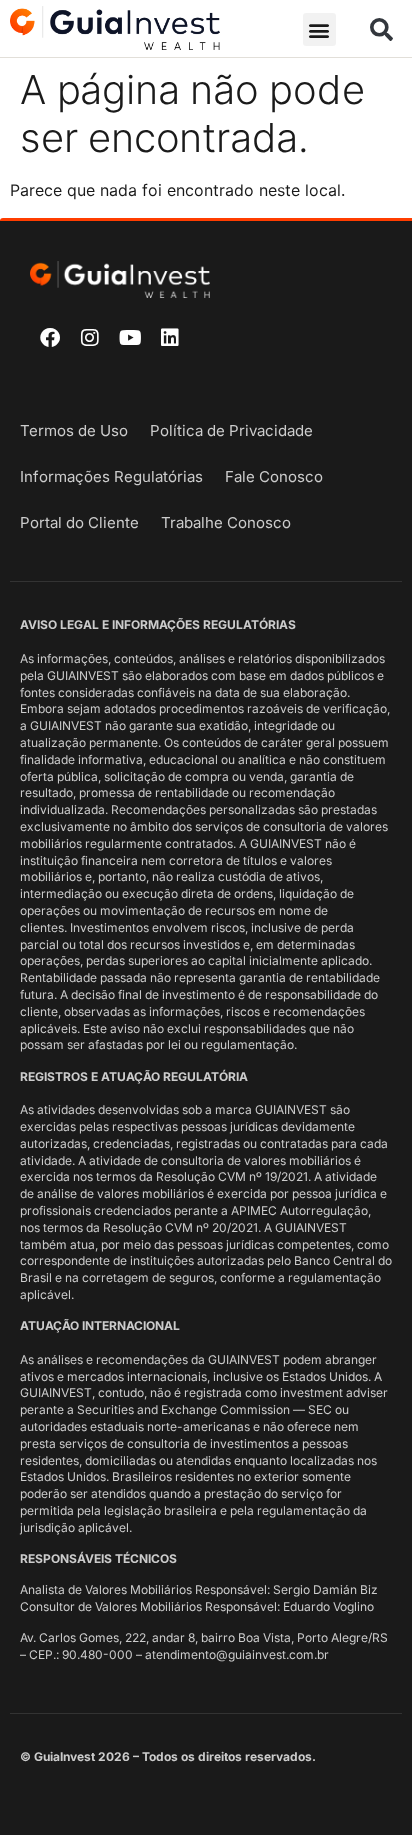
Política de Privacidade (231, 430)
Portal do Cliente (79, 522)
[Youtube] (130, 338)
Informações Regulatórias (111, 476)
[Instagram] (90, 338)
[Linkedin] (170, 338)
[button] (319, 29)
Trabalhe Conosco (226, 522)
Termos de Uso (74, 430)
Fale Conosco (274, 476)
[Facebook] (50, 338)
